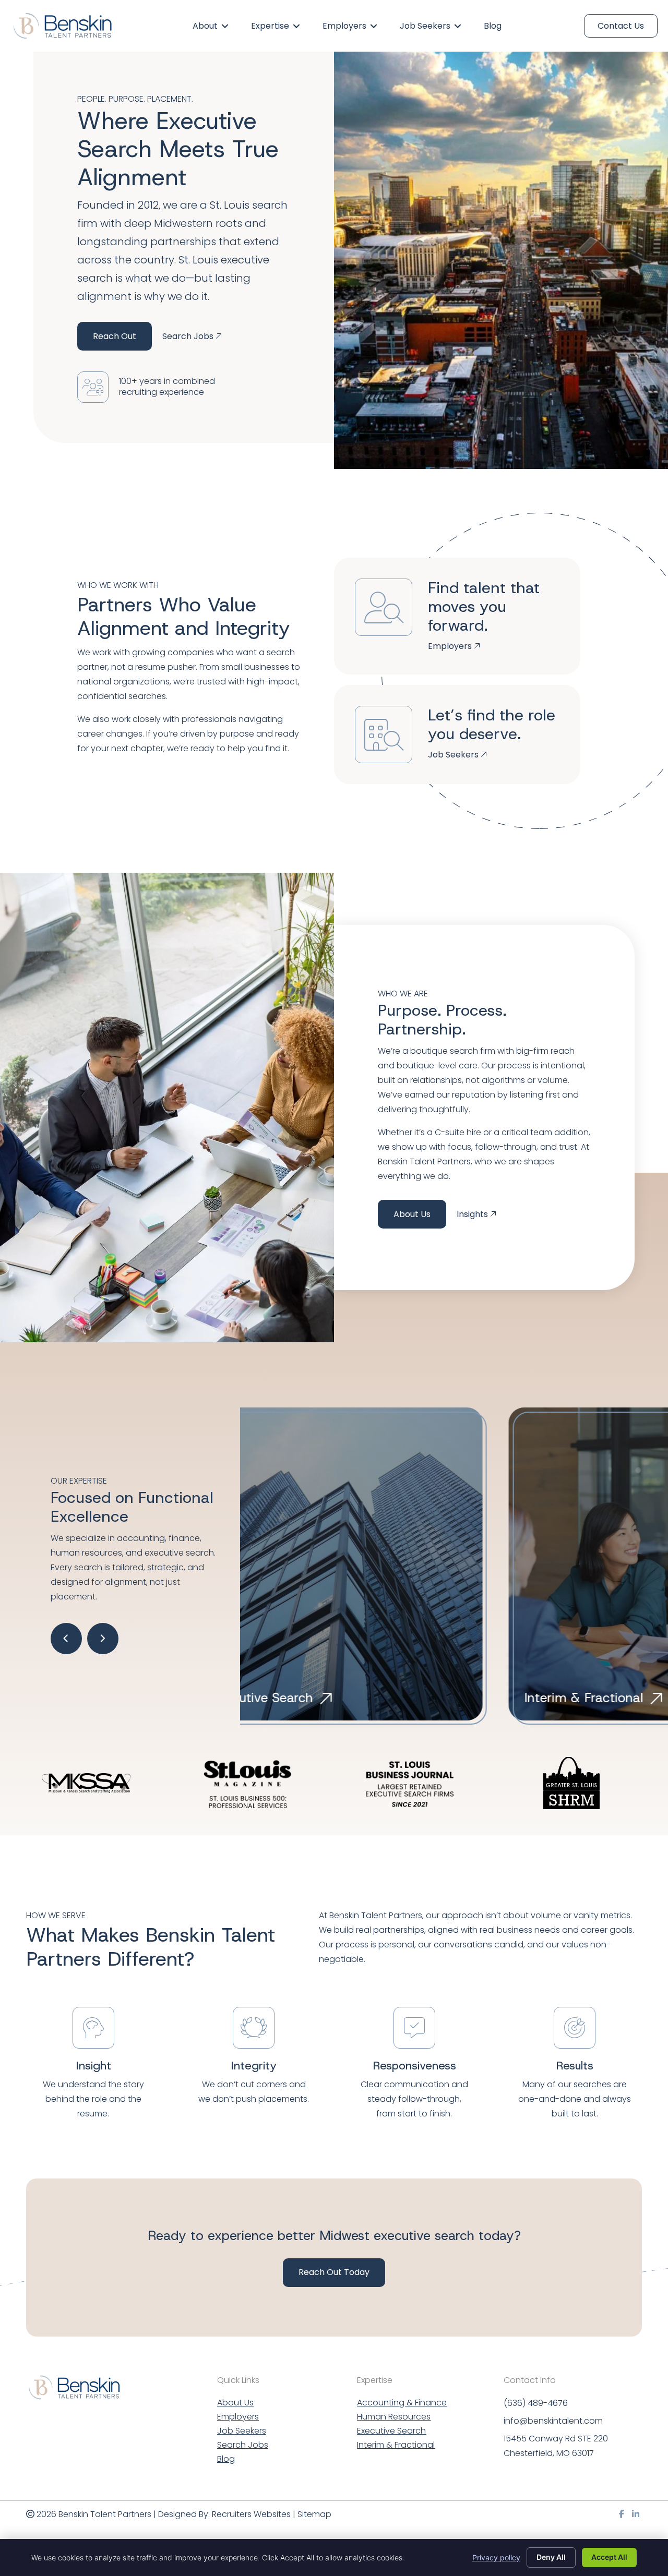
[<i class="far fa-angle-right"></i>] (103, 1639)
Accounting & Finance (402, 2404)
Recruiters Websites (251, 2514)
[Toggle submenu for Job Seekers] (458, 26)
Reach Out (115, 336)
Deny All (551, 2557)
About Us (412, 1214)
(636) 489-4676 (536, 2403)
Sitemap (314, 2514)
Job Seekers (242, 2432)
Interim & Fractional (396, 2446)
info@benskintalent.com (553, 2421)
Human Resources (394, 2418)
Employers (238, 2418)
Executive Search (391, 2432)
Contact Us (621, 26)
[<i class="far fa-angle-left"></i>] (66, 1639)
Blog (226, 2460)
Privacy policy (496, 2557)
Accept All (609, 2557)
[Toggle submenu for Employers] (374, 26)
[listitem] (480, 1937)
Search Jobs (243, 2446)
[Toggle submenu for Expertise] (296, 26)
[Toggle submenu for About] (225, 26)
